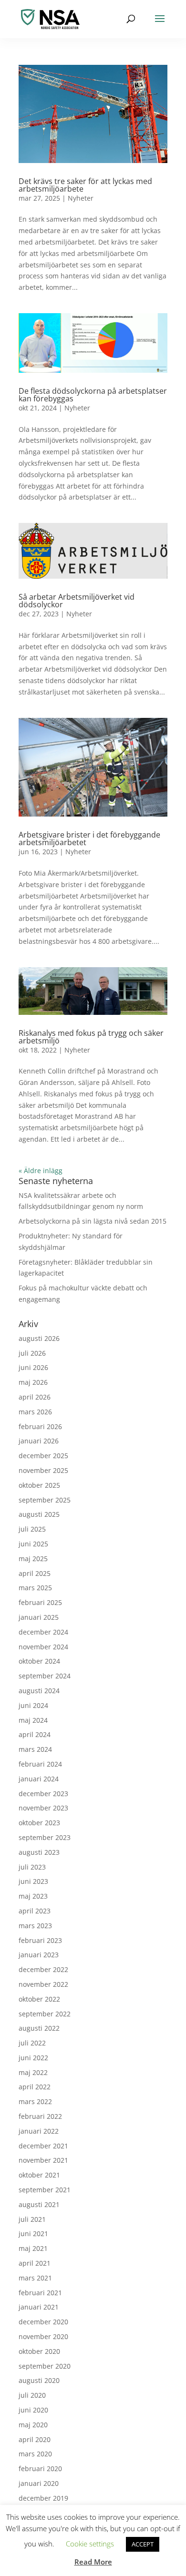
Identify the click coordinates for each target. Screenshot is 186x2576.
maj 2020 (33, 2425)
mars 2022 (35, 2101)
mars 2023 (35, 1926)
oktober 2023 (39, 1823)
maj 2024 (33, 1720)
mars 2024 (35, 1749)
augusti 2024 (39, 1691)
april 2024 (35, 1734)
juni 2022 (33, 2058)
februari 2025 (40, 1602)
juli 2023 (32, 1867)
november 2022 (43, 1984)
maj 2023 (33, 1896)
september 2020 (45, 2366)
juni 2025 (33, 1544)
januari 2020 (39, 2483)
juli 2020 (32, 2395)
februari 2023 (40, 1940)
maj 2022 (33, 2072)
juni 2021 (33, 2234)
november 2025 (43, 1470)
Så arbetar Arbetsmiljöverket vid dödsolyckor (77, 601)
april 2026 (35, 1397)
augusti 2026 (39, 1338)
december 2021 (43, 2146)
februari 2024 (40, 1764)
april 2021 (35, 2263)
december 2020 (43, 2322)
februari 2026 (40, 1426)
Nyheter (81, 198)
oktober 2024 (39, 1661)
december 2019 (43, 2498)
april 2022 (35, 2087)
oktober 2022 (39, 1999)
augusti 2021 (39, 2204)
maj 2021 (33, 2248)
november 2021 (43, 2160)
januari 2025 (39, 1617)
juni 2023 (33, 1881)
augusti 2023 (39, 1852)
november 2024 (43, 1647)
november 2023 (43, 1808)
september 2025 (45, 1500)
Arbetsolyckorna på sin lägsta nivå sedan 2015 (93, 1221)
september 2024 (45, 1676)
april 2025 (35, 1573)
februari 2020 (40, 2469)
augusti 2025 (39, 1514)
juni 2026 (33, 1367)
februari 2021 (40, 2293)
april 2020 (35, 2439)
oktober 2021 (39, 2175)
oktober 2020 (39, 2351)
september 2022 (45, 2014)
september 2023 (45, 1837)
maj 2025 (33, 1559)
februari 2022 (40, 2116)
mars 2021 (35, 2278)
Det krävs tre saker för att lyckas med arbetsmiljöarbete (85, 185)
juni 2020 (33, 2410)
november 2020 (43, 2336)
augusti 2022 (39, 2028)
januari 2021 (39, 2307)
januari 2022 (39, 2131)
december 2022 (43, 1969)
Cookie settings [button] (90, 2544)
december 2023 (43, 1794)
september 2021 (45, 2190)
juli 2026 (32, 1353)
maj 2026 (33, 1382)
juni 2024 (33, 1705)
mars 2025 (35, 1588)
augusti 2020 (39, 2380)
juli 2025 (32, 1529)
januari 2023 (39, 1955)
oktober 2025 (39, 1485)
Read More (93, 2562)
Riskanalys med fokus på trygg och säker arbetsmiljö (91, 1037)
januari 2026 (39, 1441)
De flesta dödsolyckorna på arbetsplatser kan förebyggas (93, 395)
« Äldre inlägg (41, 1170)
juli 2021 (32, 2219)
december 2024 (43, 1632)
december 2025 (43, 1456)
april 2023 (35, 1911)
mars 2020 (35, 2454)
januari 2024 (39, 1779)
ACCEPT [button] (143, 2544)
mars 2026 (35, 1412)
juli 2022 (32, 2043)
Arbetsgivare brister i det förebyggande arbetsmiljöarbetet (89, 838)
